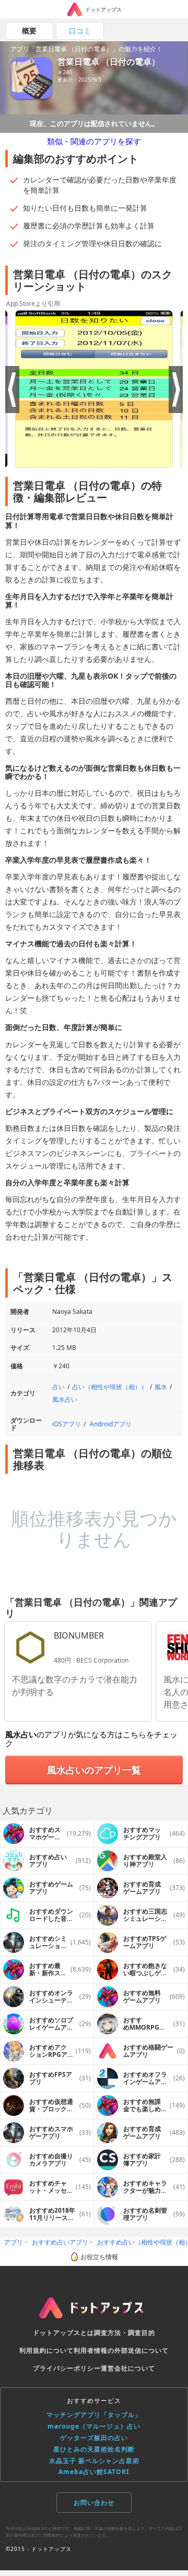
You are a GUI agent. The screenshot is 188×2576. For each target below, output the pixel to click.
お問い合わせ (94, 2503)
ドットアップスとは (63, 2333)
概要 (29, 31)
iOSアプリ (67, 1424)
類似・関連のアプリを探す (94, 141)
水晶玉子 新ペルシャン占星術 (94, 2461)
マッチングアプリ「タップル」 (94, 2415)
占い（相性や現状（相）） (110, 1387)
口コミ (80, 31)
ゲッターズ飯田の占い (94, 2438)
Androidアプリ (111, 1424)
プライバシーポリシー (67, 2368)
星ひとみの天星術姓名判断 (94, 2449)
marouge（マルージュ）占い (94, 2426)
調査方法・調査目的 (125, 2333)
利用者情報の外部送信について (121, 2350)
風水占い (65, 1399)
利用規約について (46, 2350)
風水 (161, 1387)
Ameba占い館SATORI (94, 2472)
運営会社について (128, 2368)
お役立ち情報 (99, 2257)
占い (58, 1387)
